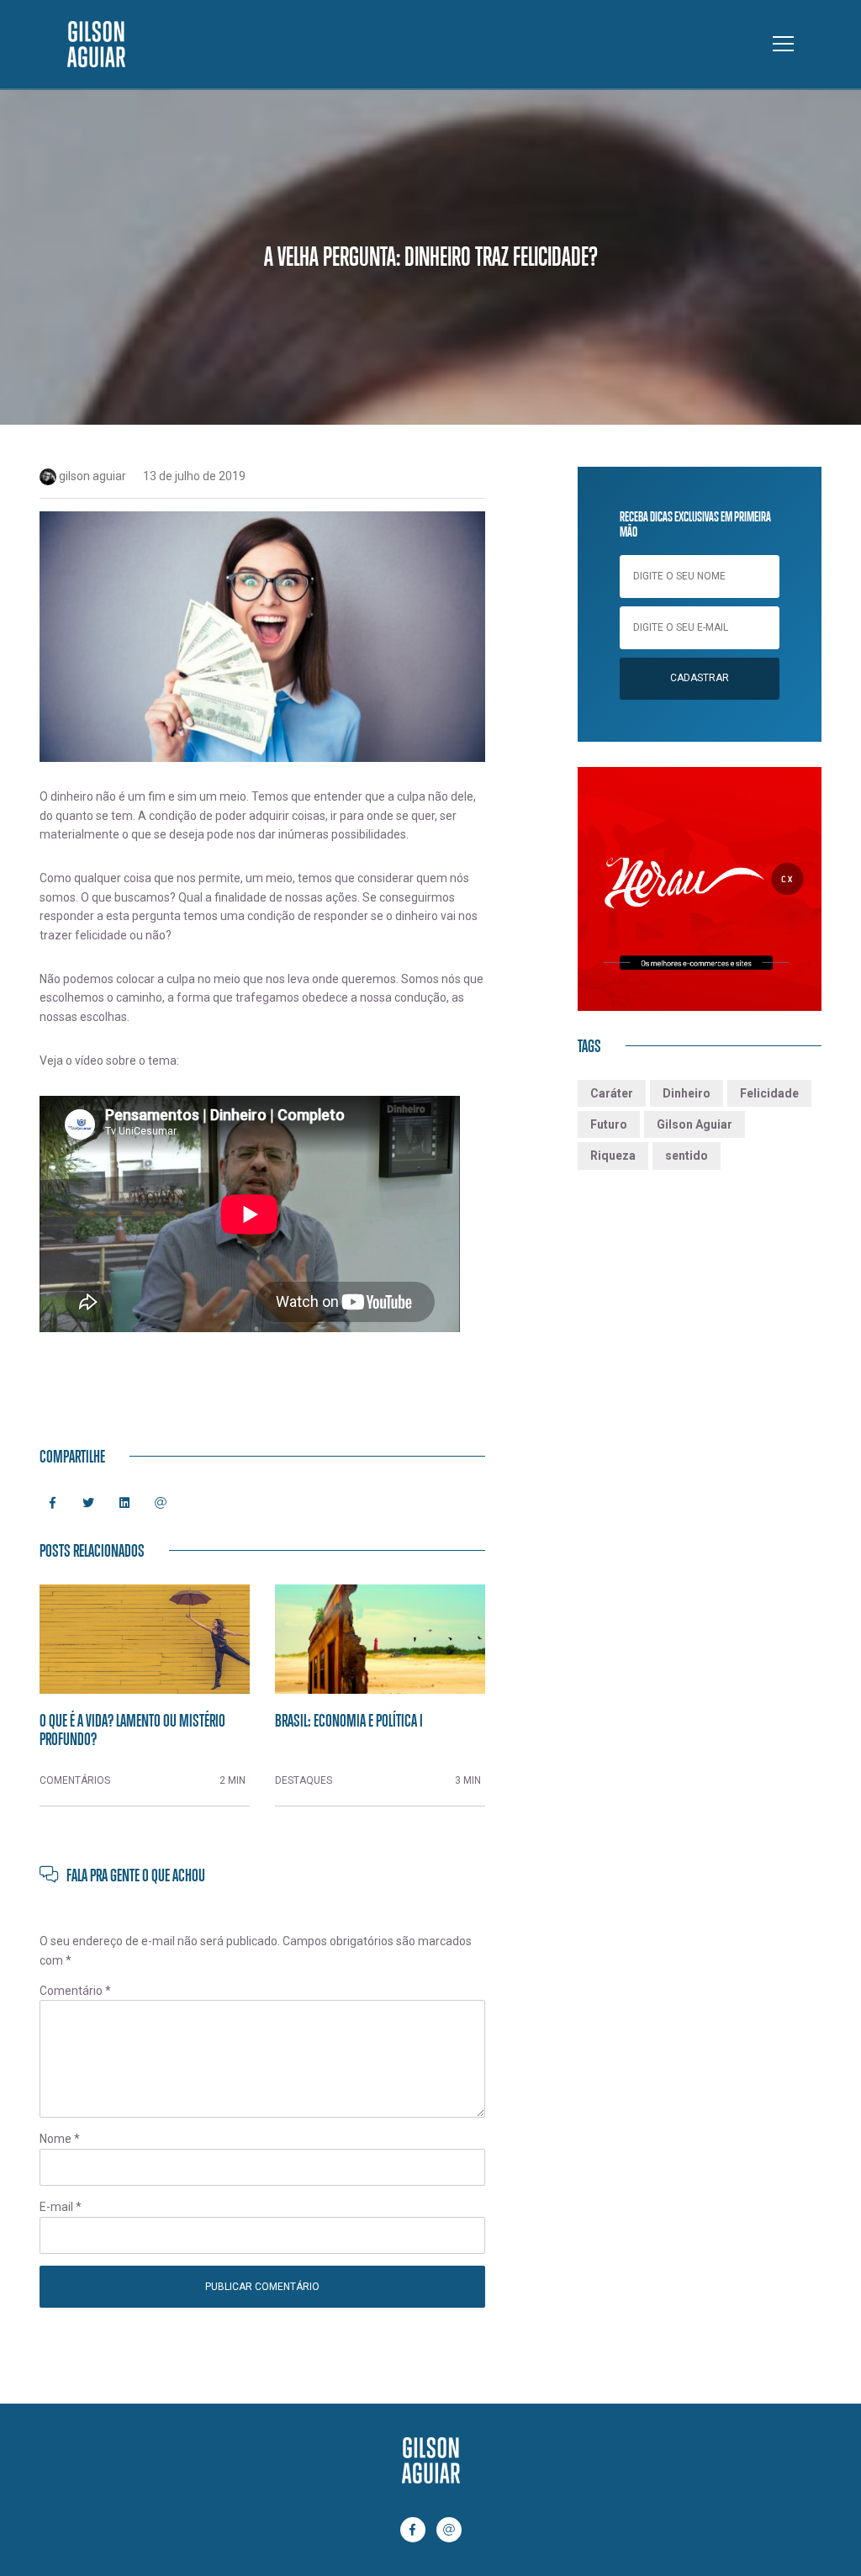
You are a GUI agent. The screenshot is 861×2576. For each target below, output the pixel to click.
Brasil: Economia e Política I (349, 1720)
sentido (687, 1156)
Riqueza (613, 1156)
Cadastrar (700, 678)
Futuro (609, 1124)
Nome (60, 2139)
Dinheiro (687, 1093)
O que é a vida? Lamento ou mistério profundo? (132, 1729)
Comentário (75, 1991)
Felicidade (769, 1093)
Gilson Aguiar (695, 1124)
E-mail (61, 2207)
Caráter (612, 1093)
